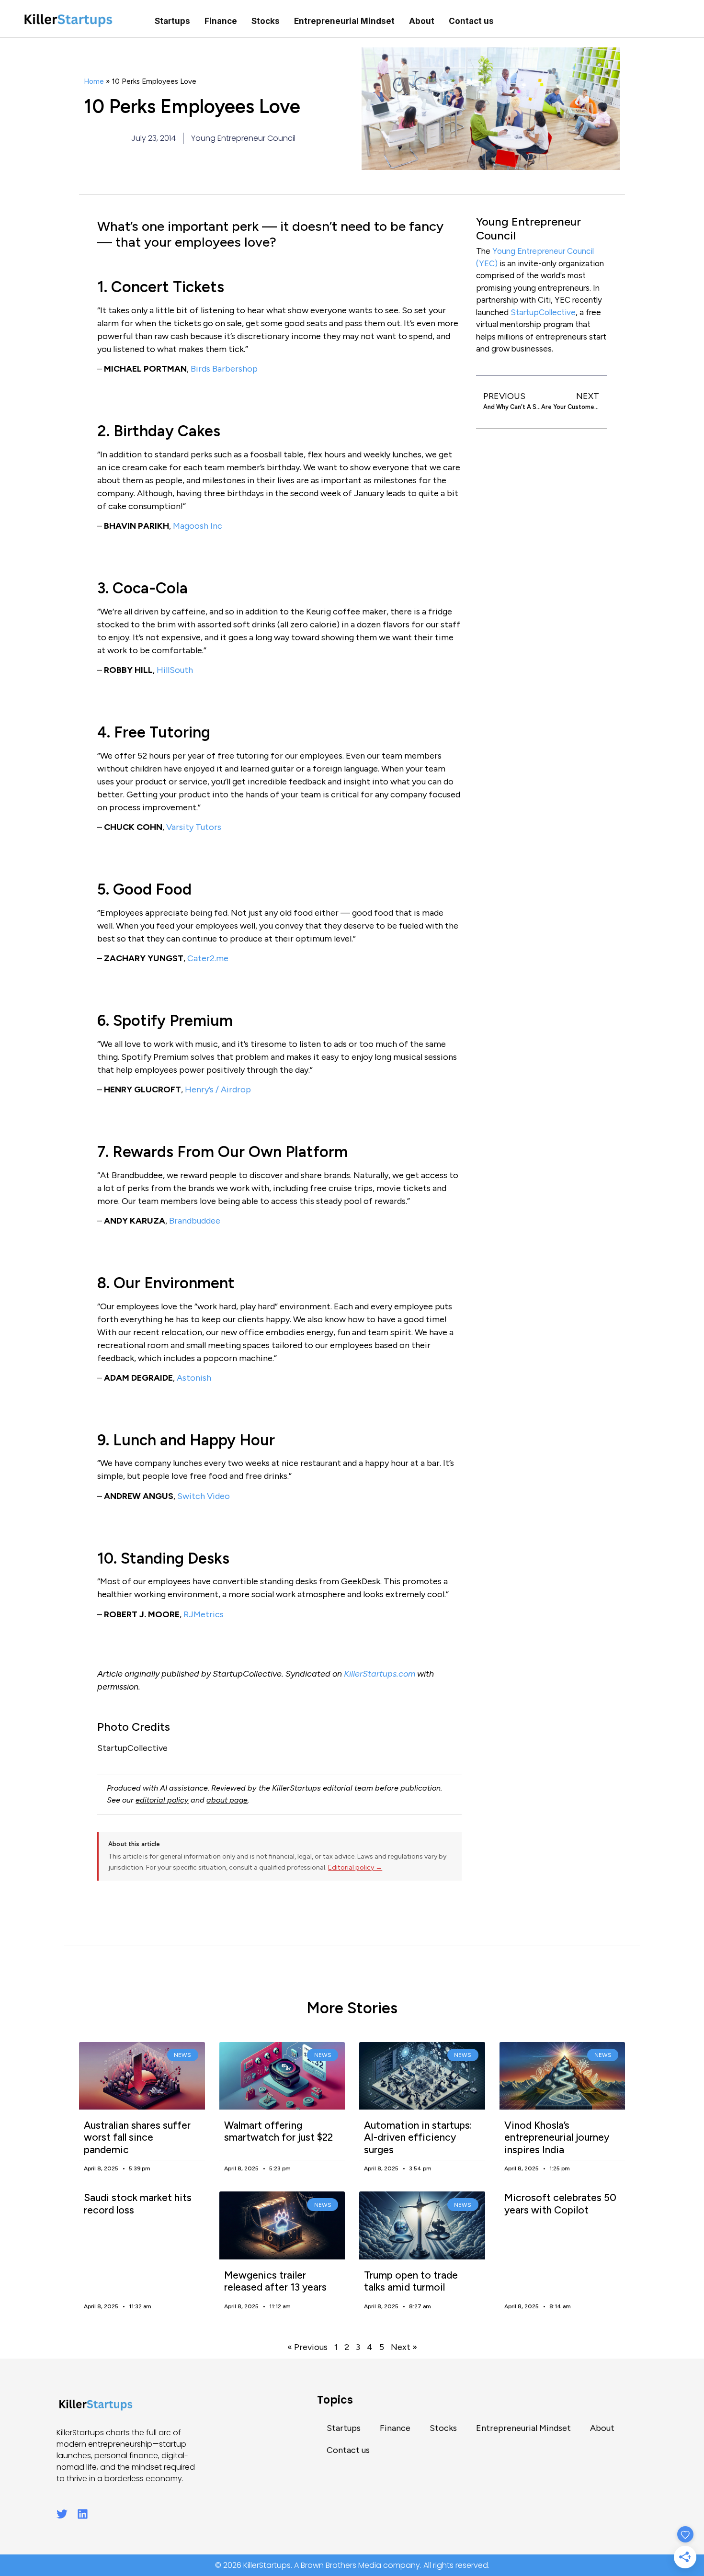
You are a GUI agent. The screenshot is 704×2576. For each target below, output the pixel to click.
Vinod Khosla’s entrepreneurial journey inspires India (557, 2137)
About (422, 21)
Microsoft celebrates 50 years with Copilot (560, 2203)
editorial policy (162, 1800)
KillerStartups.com (380, 1674)
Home (94, 81)
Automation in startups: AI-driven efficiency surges (418, 2137)
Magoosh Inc (198, 526)
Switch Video (204, 1496)
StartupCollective (543, 312)
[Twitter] (62, 2514)
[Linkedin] (83, 2514)
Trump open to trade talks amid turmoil (411, 2281)
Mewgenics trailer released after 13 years (275, 2281)
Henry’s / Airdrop (218, 1089)
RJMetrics (204, 1614)
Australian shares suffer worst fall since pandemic (137, 2137)
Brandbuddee (195, 1221)
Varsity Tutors (194, 827)
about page (227, 1800)
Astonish (194, 1378)
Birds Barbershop (224, 369)
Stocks (266, 21)
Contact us (471, 21)
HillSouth (175, 670)
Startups (172, 21)
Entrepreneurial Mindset (344, 21)
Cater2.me (208, 958)
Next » (404, 2347)
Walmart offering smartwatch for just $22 (278, 2131)
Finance (221, 21)
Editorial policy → (355, 1867)
